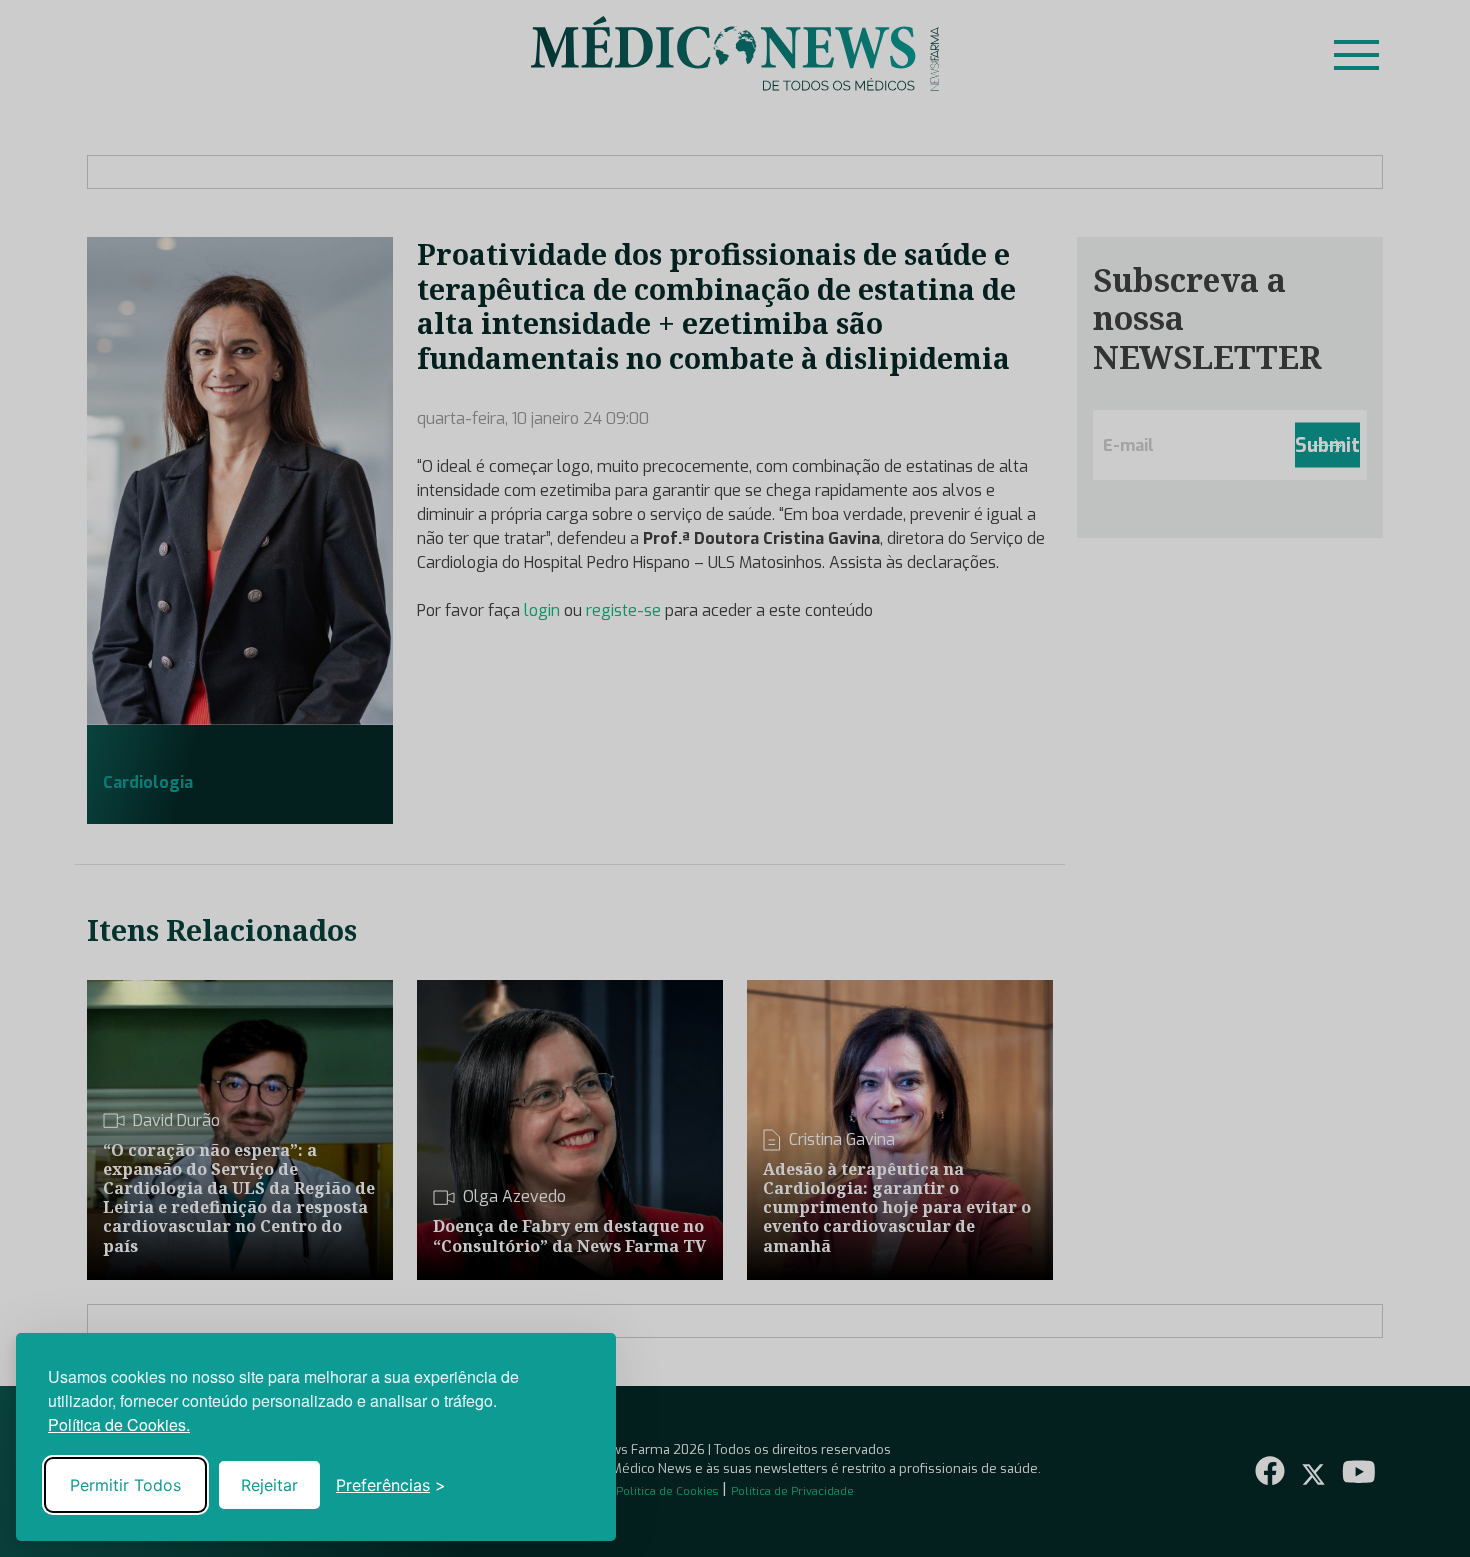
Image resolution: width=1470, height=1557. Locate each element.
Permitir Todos (125, 1485)
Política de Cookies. (119, 1424)
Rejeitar (269, 1485)
